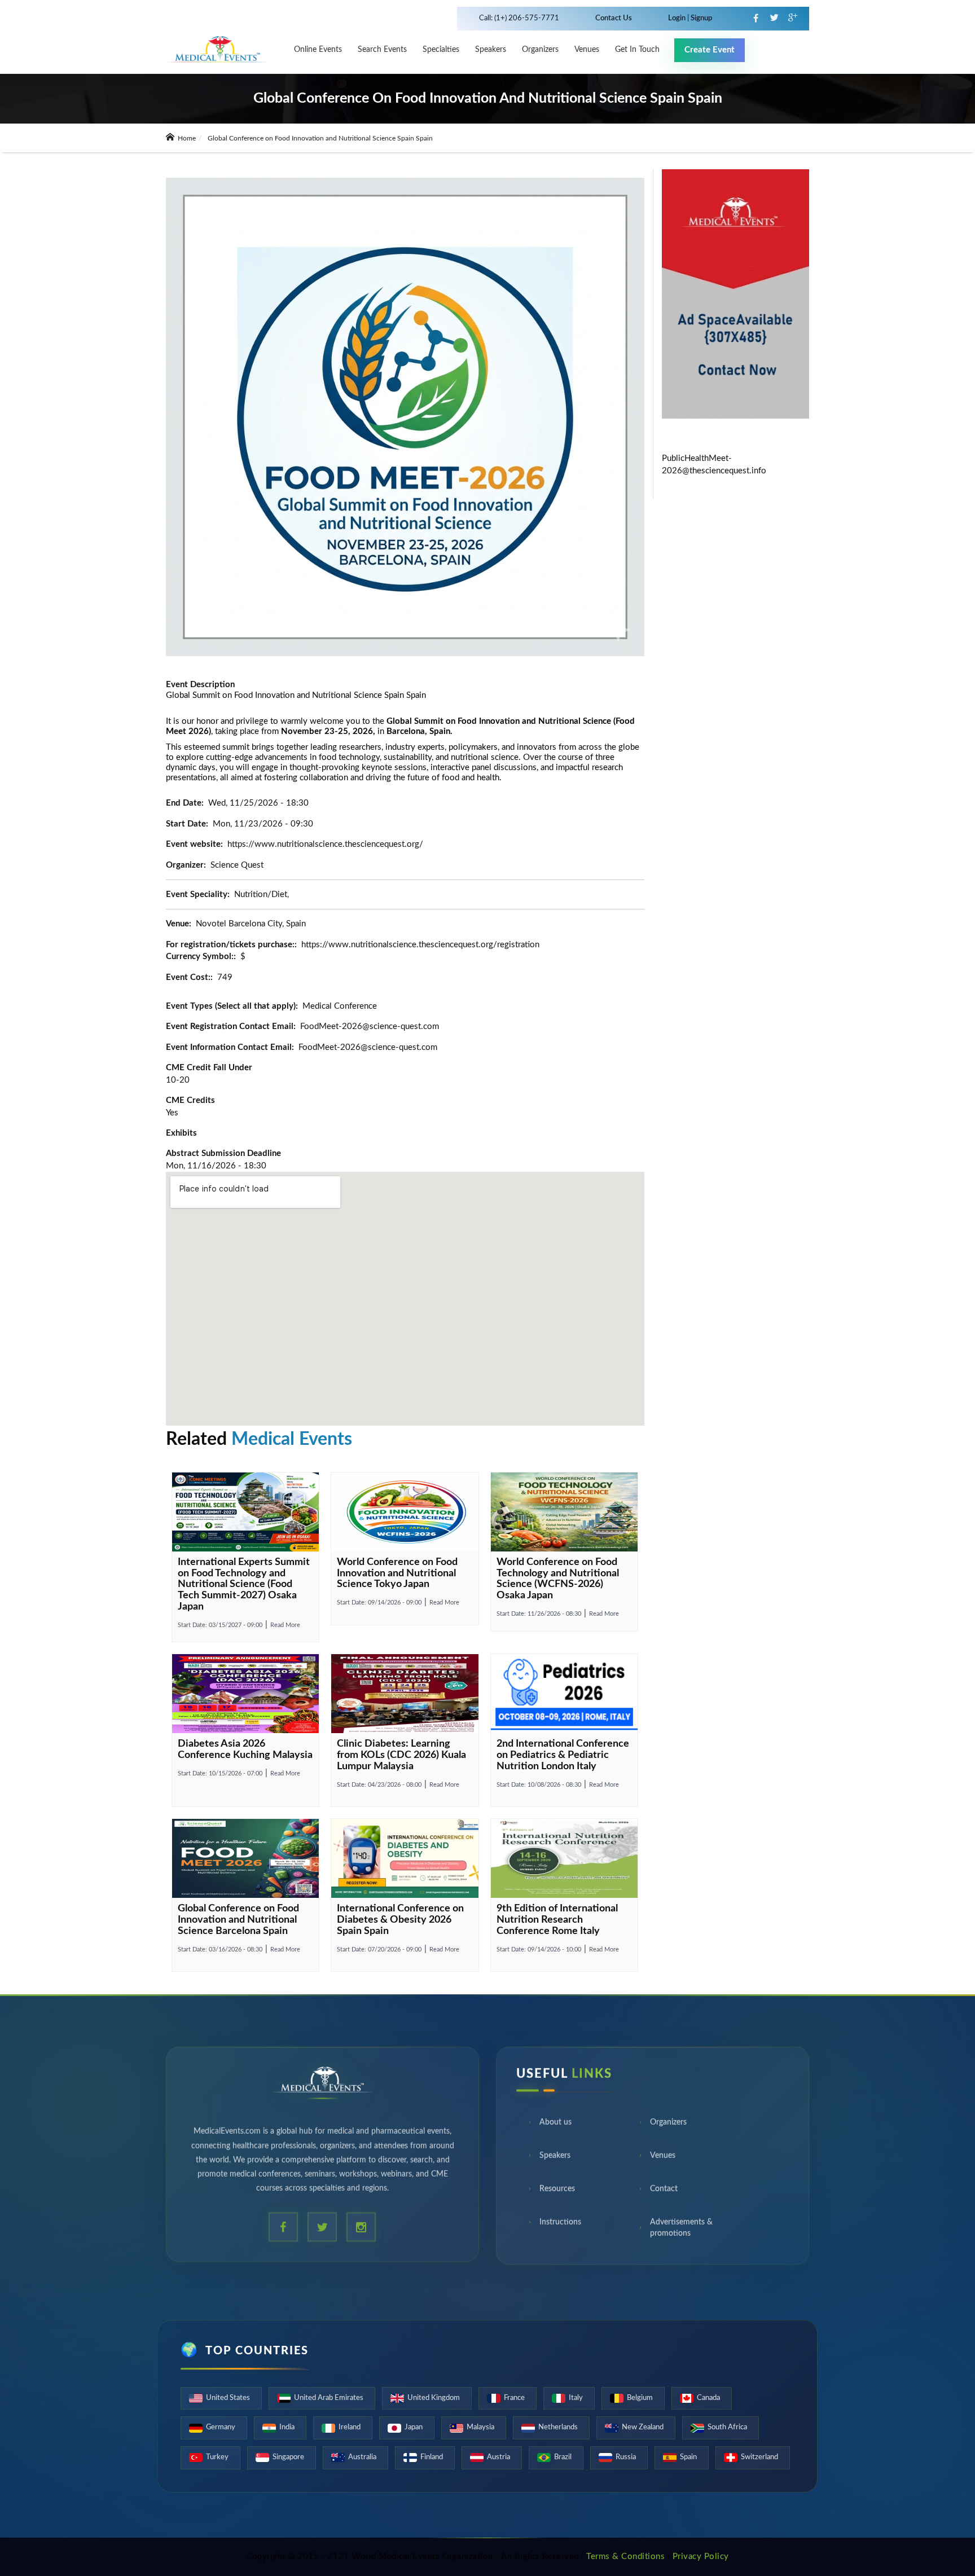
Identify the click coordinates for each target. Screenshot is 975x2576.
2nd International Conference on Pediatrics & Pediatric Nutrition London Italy (563, 1755)
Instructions (560, 2226)
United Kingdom (434, 2398)
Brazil (563, 2457)
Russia (626, 2457)
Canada (708, 2398)
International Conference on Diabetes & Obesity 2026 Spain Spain (400, 1920)
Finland (432, 2457)
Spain (688, 2457)
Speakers (491, 50)
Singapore (288, 2457)
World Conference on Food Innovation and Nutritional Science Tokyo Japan (397, 1573)
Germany (221, 2427)
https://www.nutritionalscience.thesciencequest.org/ (325, 844)
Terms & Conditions (625, 2557)
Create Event (710, 50)
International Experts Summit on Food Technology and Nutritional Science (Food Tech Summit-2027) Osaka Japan (244, 1584)
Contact (664, 2193)
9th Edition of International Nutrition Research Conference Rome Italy (557, 1920)
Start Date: (220, 1625)
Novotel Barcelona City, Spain (251, 924)
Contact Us (614, 18)
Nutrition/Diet (261, 894)
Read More (285, 1625)
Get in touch (637, 50)
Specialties (441, 50)
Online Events (318, 50)
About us (555, 2126)
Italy (576, 2398)
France (514, 2398)
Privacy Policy (701, 2557)
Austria (499, 2457)
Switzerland (759, 2457)
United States (228, 2398)
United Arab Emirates (329, 2398)
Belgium (640, 2398)
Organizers (540, 50)
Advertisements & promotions (681, 2232)
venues (587, 50)
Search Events (382, 50)
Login (678, 18)
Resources (557, 2193)
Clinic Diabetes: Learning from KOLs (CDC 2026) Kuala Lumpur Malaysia (401, 1755)
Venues (663, 2160)
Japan (414, 2427)
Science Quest (237, 865)
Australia (362, 2457)
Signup (700, 18)
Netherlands (558, 2427)
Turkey (217, 2457)
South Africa (727, 2427)
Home (186, 138)
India (287, 2427)
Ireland (350, 2427)
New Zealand (643, 2427)
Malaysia (480, 2427)
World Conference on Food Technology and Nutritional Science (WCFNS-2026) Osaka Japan (558, 1579)
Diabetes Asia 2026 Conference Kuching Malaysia (245, 1749)
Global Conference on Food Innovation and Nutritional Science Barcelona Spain (238, 1920)
